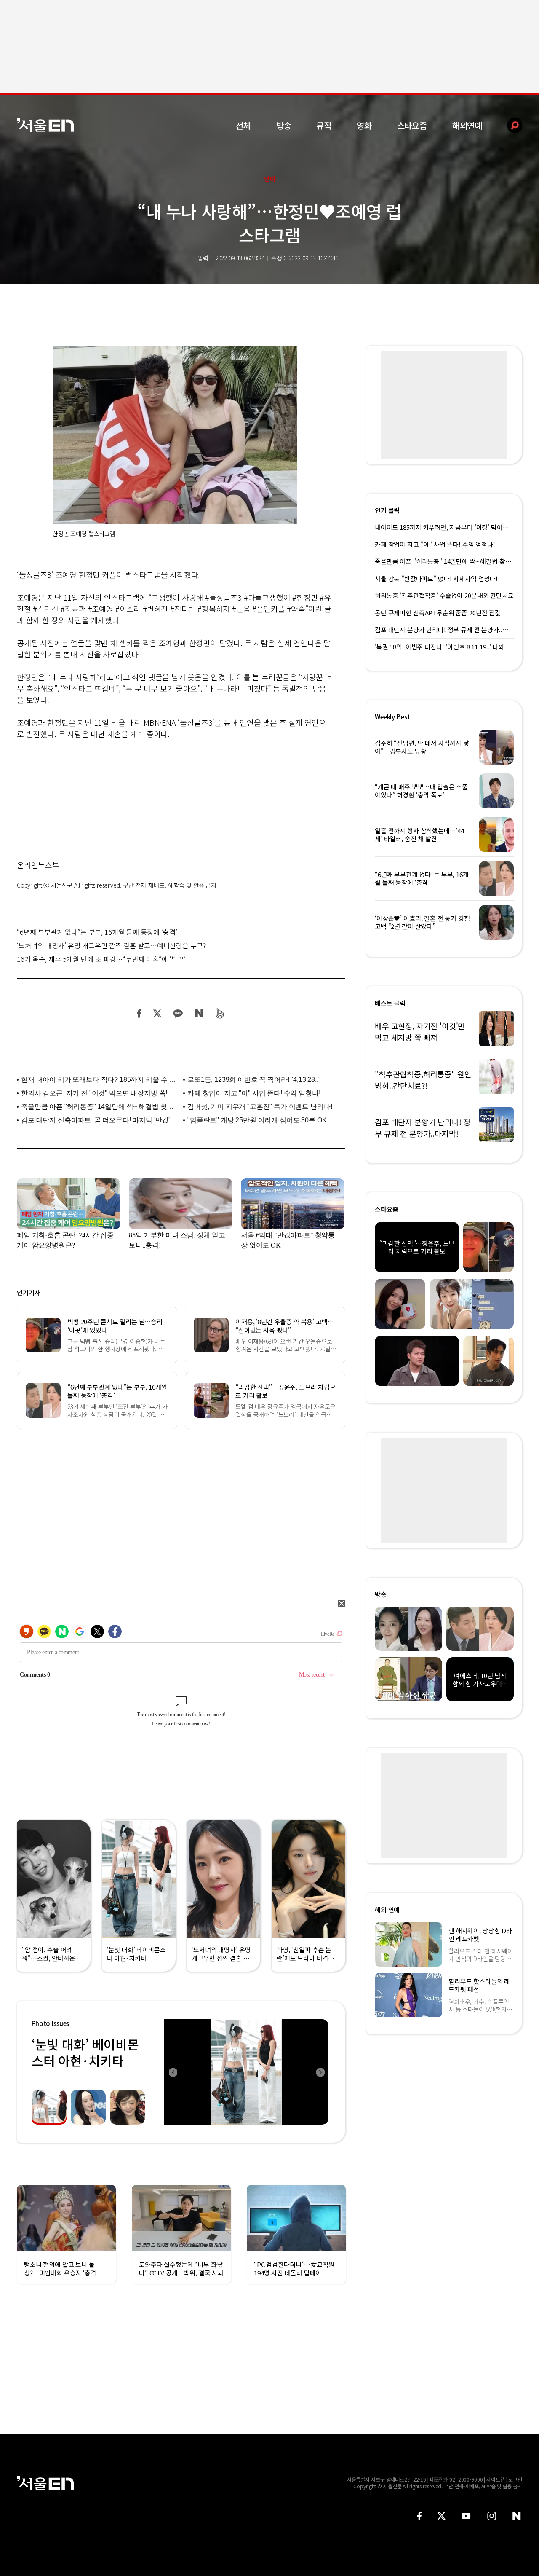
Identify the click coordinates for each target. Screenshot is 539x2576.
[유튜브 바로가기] (466, 2516)
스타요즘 (412, 125)
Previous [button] (173, 2072)
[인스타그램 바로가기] (492, 2516)
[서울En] (45, 125)
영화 (364, 125)
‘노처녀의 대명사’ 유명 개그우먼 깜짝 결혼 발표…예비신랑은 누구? (111, 945)
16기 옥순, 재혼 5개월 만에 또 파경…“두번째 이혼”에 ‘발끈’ (101, 959)
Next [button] (320, 2072)
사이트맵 (496, 2479)
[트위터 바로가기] (441, 2516)
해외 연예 (387, 1909)
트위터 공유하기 (157, 1013)
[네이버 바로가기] (517, 2516)
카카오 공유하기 (178, 1013)
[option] (246, 2072)
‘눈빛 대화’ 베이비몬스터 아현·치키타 (85, 2052)
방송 (284, 125)
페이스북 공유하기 (139, 1013)
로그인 (515, 2479)
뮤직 (324, 125)
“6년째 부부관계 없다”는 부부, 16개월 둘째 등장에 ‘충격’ (97, 932)
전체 (243, 125)
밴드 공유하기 (220, 1013)
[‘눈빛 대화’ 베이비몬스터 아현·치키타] (246, 2072)
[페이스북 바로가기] (419, 2516)
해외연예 (467, 125)
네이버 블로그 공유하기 (199, 1013)
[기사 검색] (508, 125)
